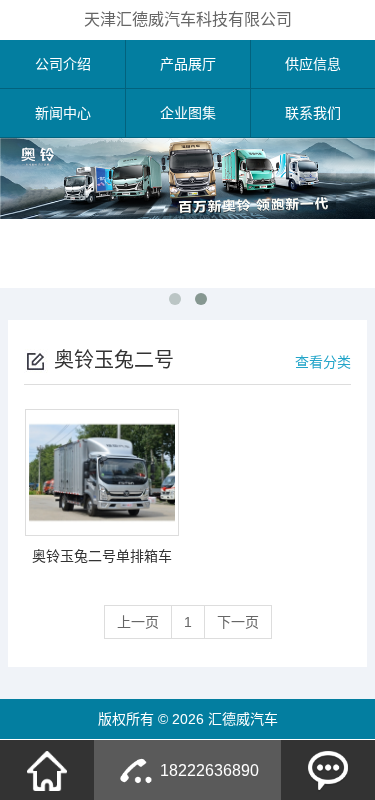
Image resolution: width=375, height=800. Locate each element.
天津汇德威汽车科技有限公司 (188, 19)
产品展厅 (188, 64)
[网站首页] (47, 770)
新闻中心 (63, 113)
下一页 (238, 622)
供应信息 (313, 64)
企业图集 (188, 113)
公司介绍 (63, 64)
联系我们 (313, 113)
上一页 (138, 622)
